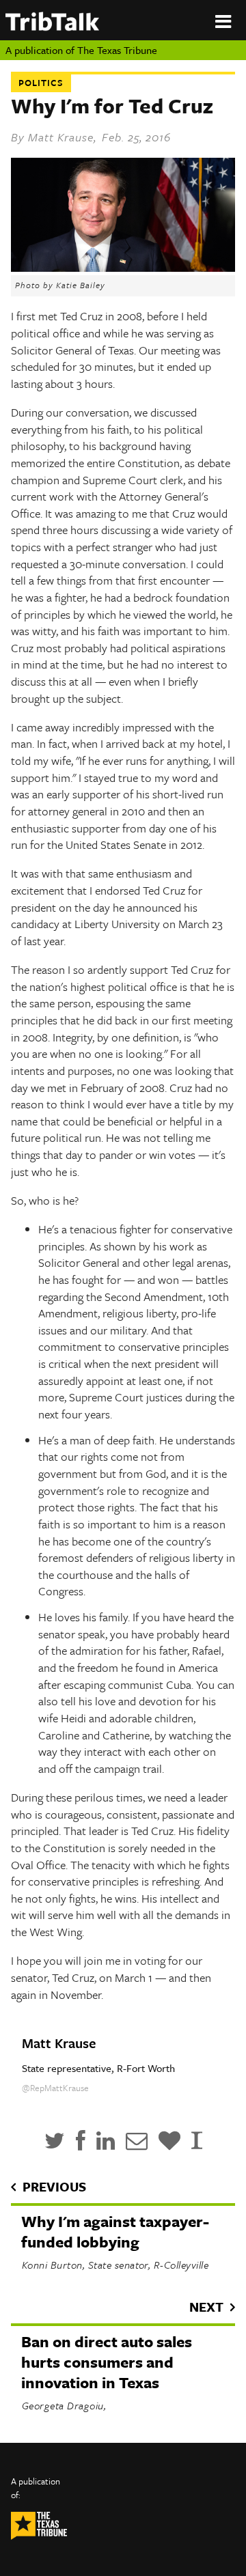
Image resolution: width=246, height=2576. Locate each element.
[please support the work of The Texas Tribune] (169, 2141)
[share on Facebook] (81, 2141)
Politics (41, 83)
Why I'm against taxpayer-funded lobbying (115, 2231)
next (206, 2307)
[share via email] (137, 2141)
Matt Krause (61, 137)
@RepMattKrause (55, 2088)
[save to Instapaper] (197, 2141)
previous (54, 2186)
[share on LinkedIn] (106, 2141)
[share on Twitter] (55, 2141)
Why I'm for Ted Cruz (112, 106)
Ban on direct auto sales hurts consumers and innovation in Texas (107, 2362)
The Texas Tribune (117, 50)
